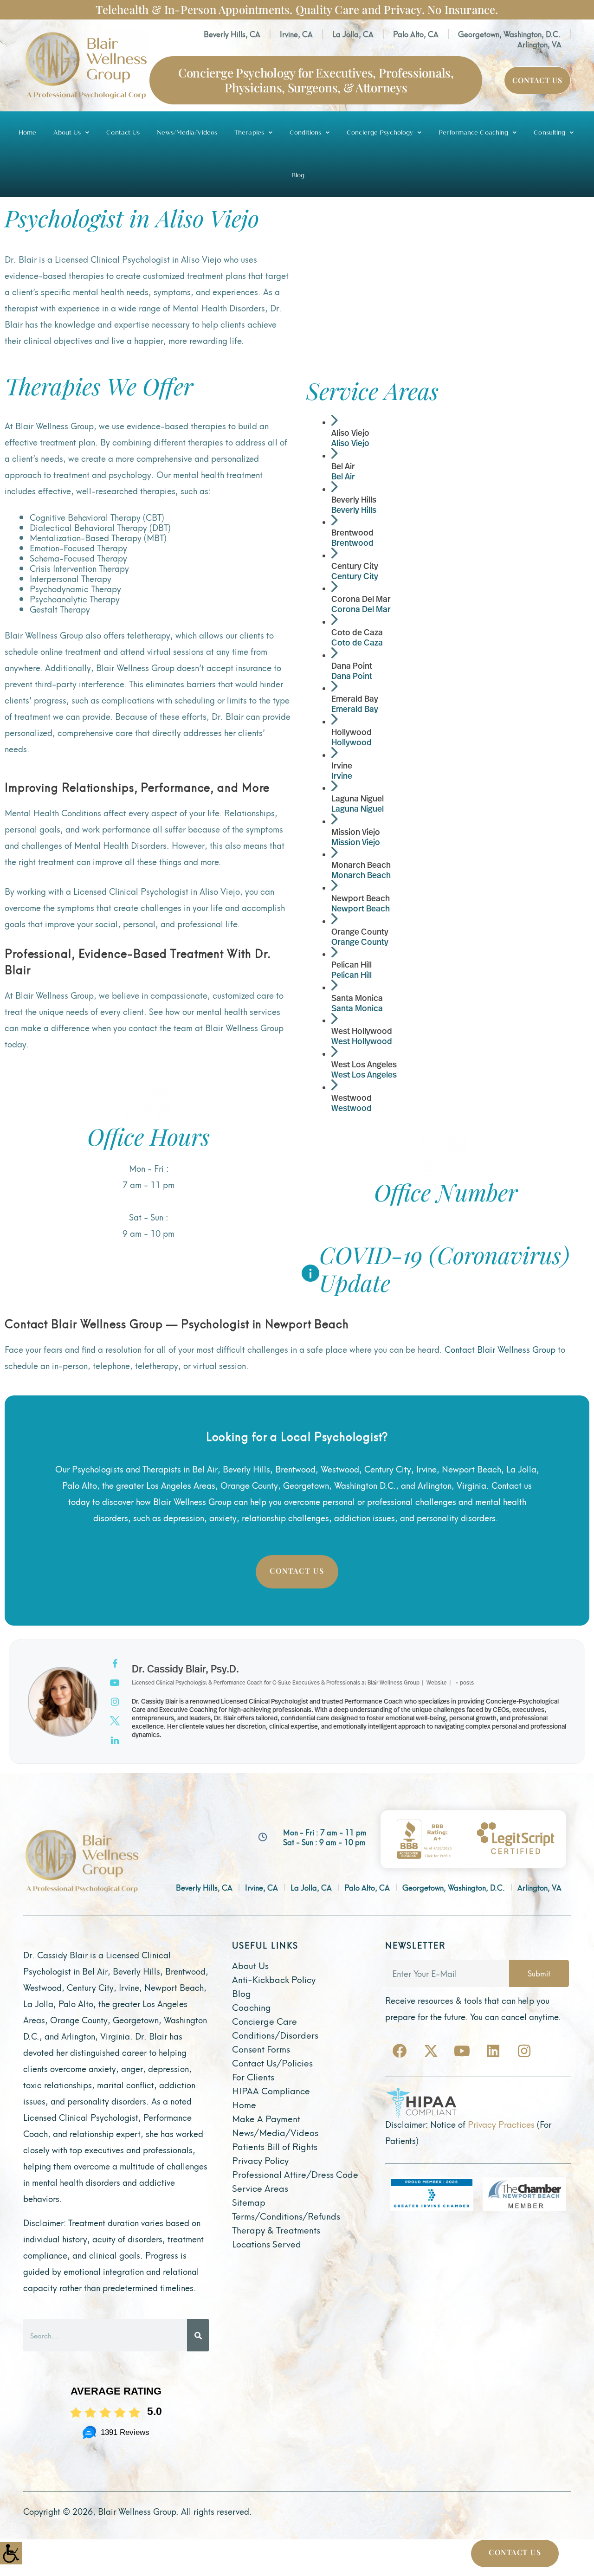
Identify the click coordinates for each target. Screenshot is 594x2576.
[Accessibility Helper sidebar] (11, 2553)
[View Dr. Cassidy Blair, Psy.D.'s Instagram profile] (115, 1702)
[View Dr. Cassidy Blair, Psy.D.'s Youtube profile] (115, 1683)
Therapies (249, 133)
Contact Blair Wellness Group (500, 1349)
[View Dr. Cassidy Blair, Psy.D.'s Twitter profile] (115, 1721)
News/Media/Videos (187, 133)
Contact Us (123, 133)
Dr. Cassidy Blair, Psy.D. (185, 1669)
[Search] (198, 2335)
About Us (67, 133)
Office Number (446, 1192)
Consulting (549, 133)
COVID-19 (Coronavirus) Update (444, 1269)
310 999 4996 (445, 1223)
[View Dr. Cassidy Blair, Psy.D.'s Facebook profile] (115, 1664)
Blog (298, 175)
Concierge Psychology (380, 133)
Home (27, 133)
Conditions (305, 133)
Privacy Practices (501, 2124)
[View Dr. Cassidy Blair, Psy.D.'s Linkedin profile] (115, 1740)
